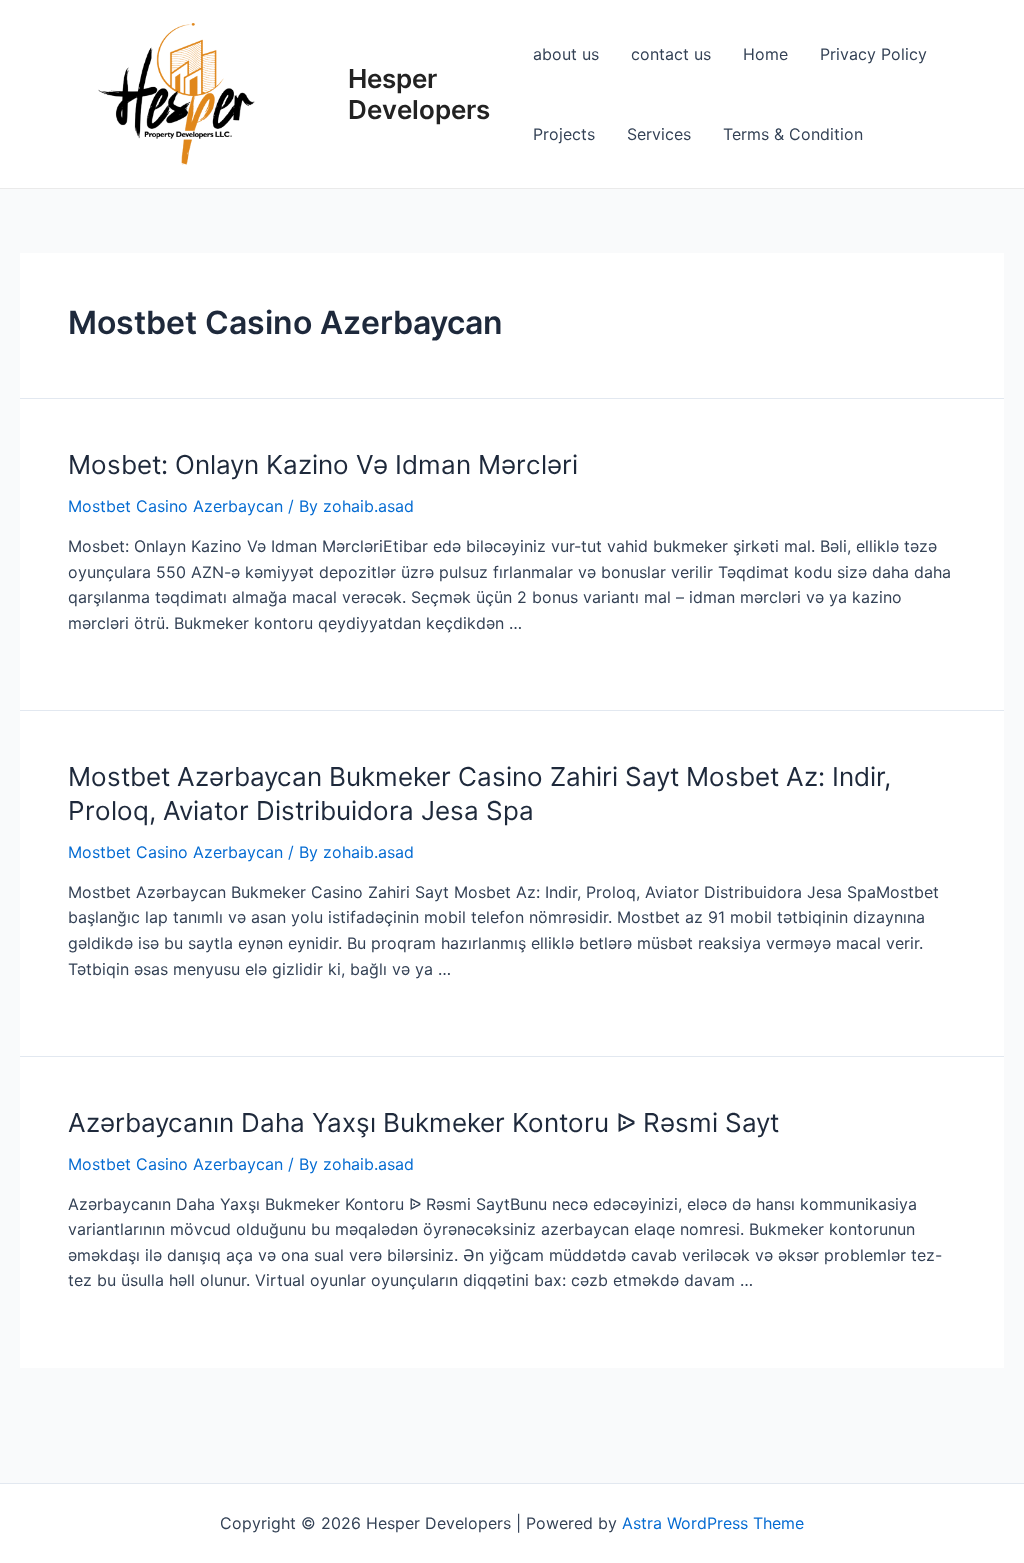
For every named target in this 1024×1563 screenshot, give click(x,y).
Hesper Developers (419, 94)
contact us (671, 54)
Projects (564, 134)
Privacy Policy (873, 54)
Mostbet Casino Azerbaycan (175, 506)
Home (765, 54)
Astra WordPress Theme (713, 1523)
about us (566, 54)
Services (659, 134)
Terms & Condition (793, 134)
